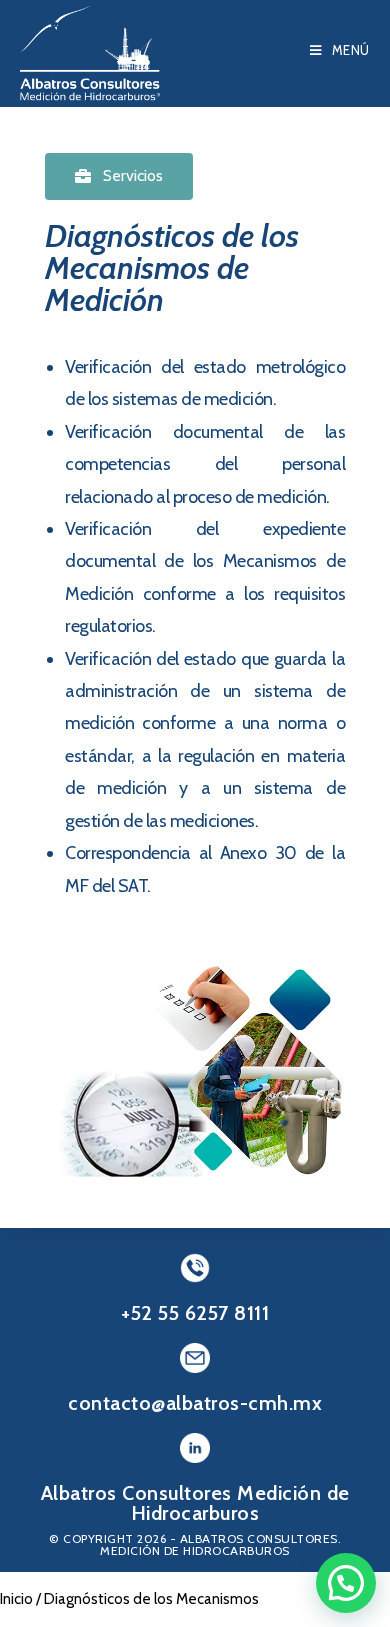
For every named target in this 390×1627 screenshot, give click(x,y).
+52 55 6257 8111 (195, 1313)
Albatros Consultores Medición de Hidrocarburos (195, 1503)
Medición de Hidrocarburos (195, 1550)
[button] (119, 176)
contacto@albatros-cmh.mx (195, 1403)
